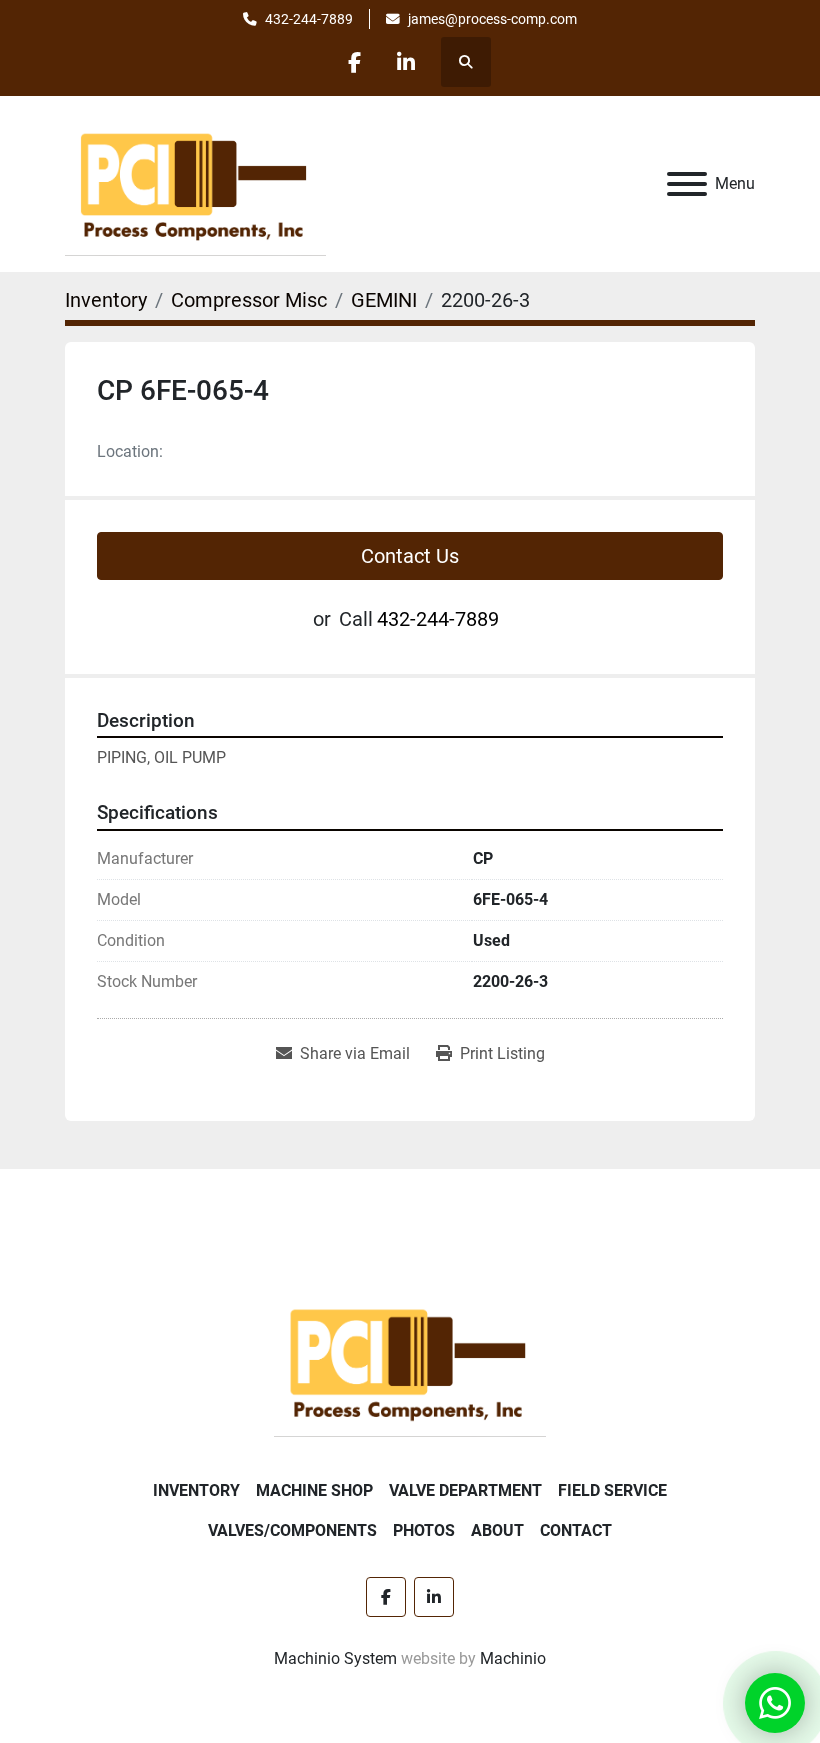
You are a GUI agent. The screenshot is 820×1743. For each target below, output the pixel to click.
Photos (424, 1530)
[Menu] (687, 184)
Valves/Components (292, 1530)
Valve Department (465, 1490)
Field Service (612, 1490)
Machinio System (335, 1658)
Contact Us (410, 556)
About (497, 1530)
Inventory (196, 1490)
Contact (576, 1530)
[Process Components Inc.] (410, 1360)
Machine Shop (314, 1490)
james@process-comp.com (492, 19)
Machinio (513, 1658)
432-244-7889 (309, 19)
